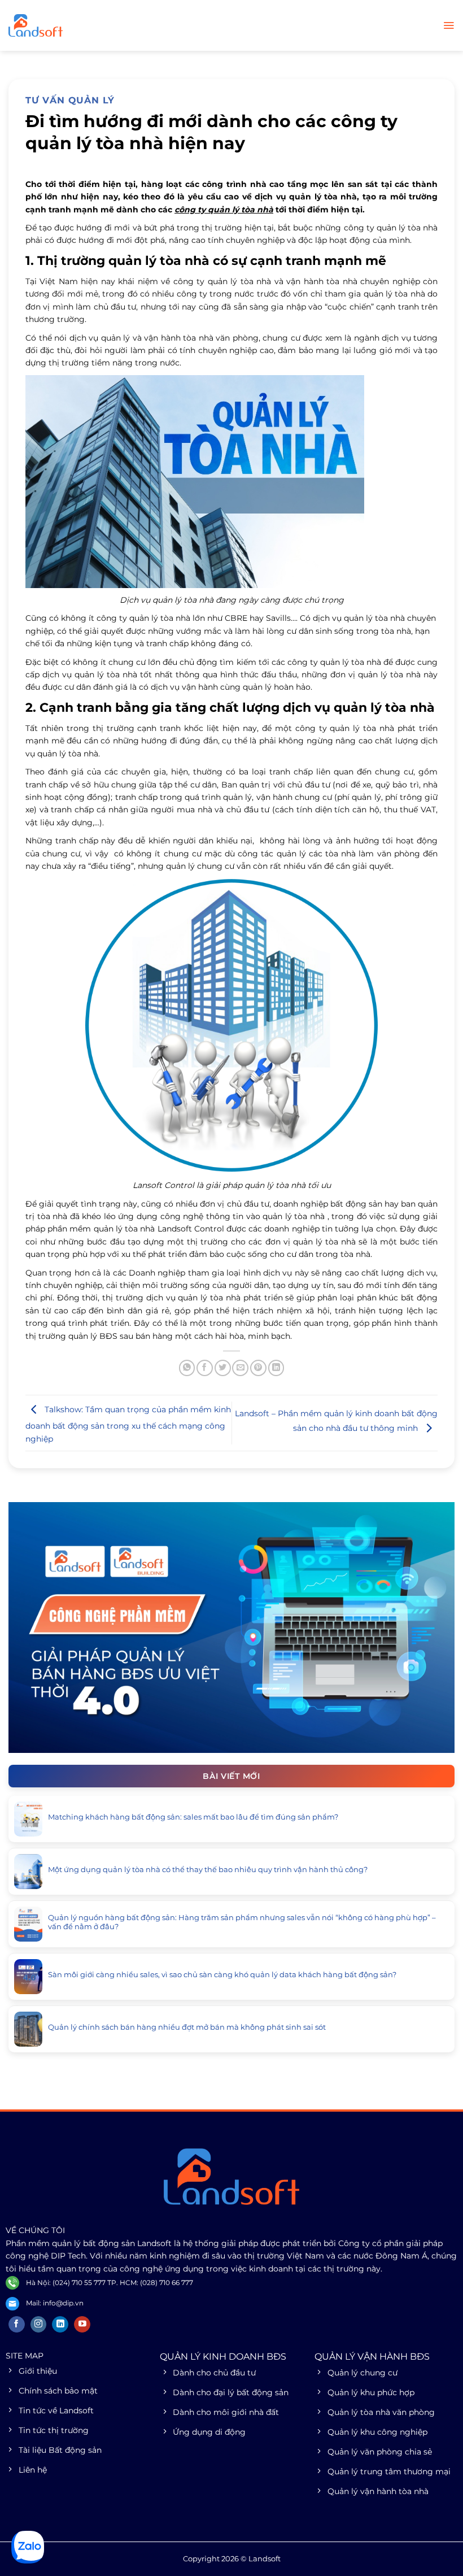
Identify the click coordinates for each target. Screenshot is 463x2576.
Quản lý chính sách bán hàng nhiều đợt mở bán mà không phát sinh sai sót (187, 2027)
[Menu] (449, 25)
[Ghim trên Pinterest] (258, 1368)
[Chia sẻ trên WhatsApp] (187, 1368)
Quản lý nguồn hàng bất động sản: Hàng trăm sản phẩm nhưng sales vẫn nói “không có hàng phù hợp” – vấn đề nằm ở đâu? (242, 1922)
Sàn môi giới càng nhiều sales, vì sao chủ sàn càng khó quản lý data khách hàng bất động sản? (222, 1975)
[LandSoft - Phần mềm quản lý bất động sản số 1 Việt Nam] (65, 25)
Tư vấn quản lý (70, 100)
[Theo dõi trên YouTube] (82, 2325)
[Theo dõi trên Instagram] (39, 2325)
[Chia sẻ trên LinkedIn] (276, 1368)
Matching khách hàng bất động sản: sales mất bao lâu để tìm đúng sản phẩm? (193, 1817)
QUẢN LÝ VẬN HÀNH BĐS (372, 2357)
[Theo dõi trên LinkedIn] (60, 2325)
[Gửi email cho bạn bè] (240, 1368)
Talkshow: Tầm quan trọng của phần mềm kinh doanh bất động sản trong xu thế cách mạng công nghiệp (128, 1424)
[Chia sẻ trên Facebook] (205, 1368)
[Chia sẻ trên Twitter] (223, 1368)
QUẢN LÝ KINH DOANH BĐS (223, 2357)
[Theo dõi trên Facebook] (17, 2325)
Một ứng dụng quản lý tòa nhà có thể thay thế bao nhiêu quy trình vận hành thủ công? (208, 1870)
